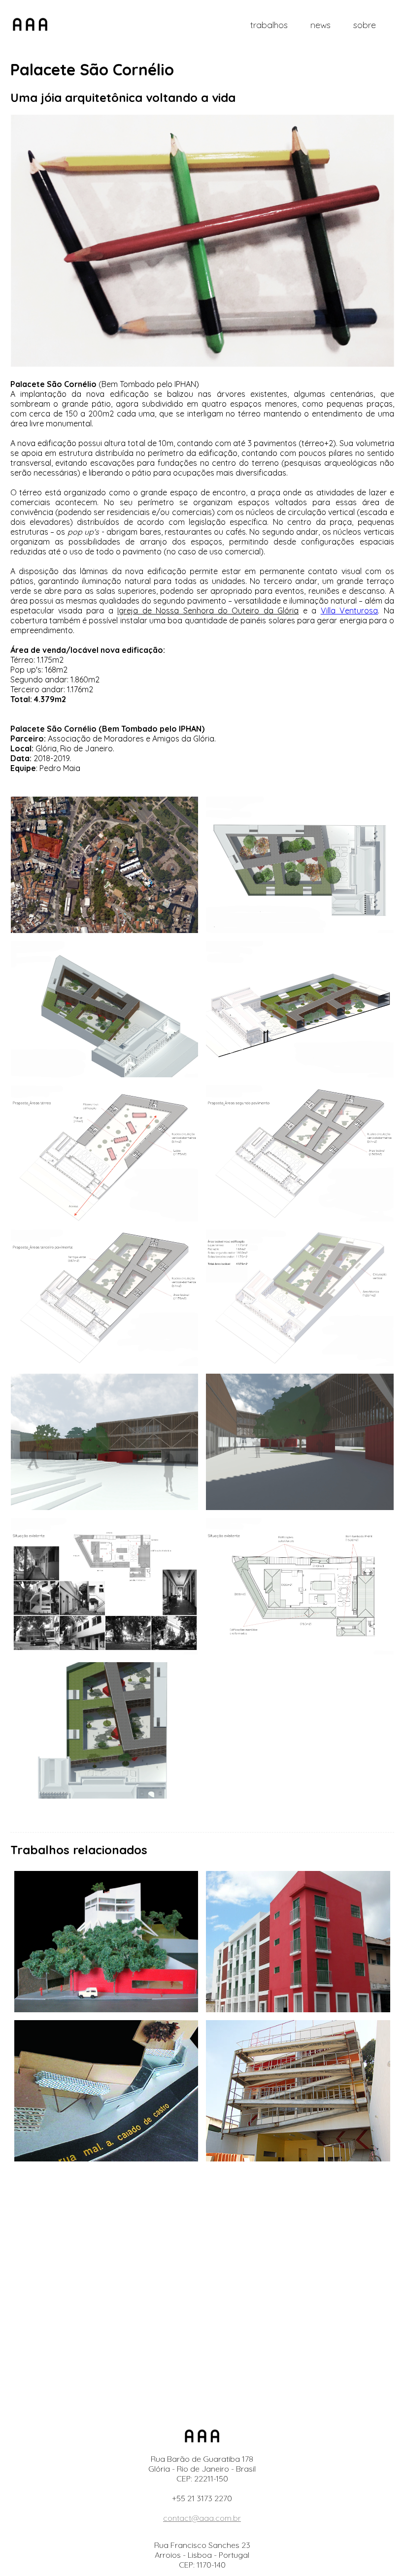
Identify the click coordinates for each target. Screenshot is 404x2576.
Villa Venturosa (349, 611)
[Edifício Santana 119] (298, 1942)
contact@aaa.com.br (202, 2518)
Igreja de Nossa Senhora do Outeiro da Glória (208, 611)
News (320, 25)
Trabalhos (269, 25)
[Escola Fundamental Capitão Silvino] (298, 2091)
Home (30, 25)
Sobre (365, 25)
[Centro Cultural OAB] (106, 1942)
